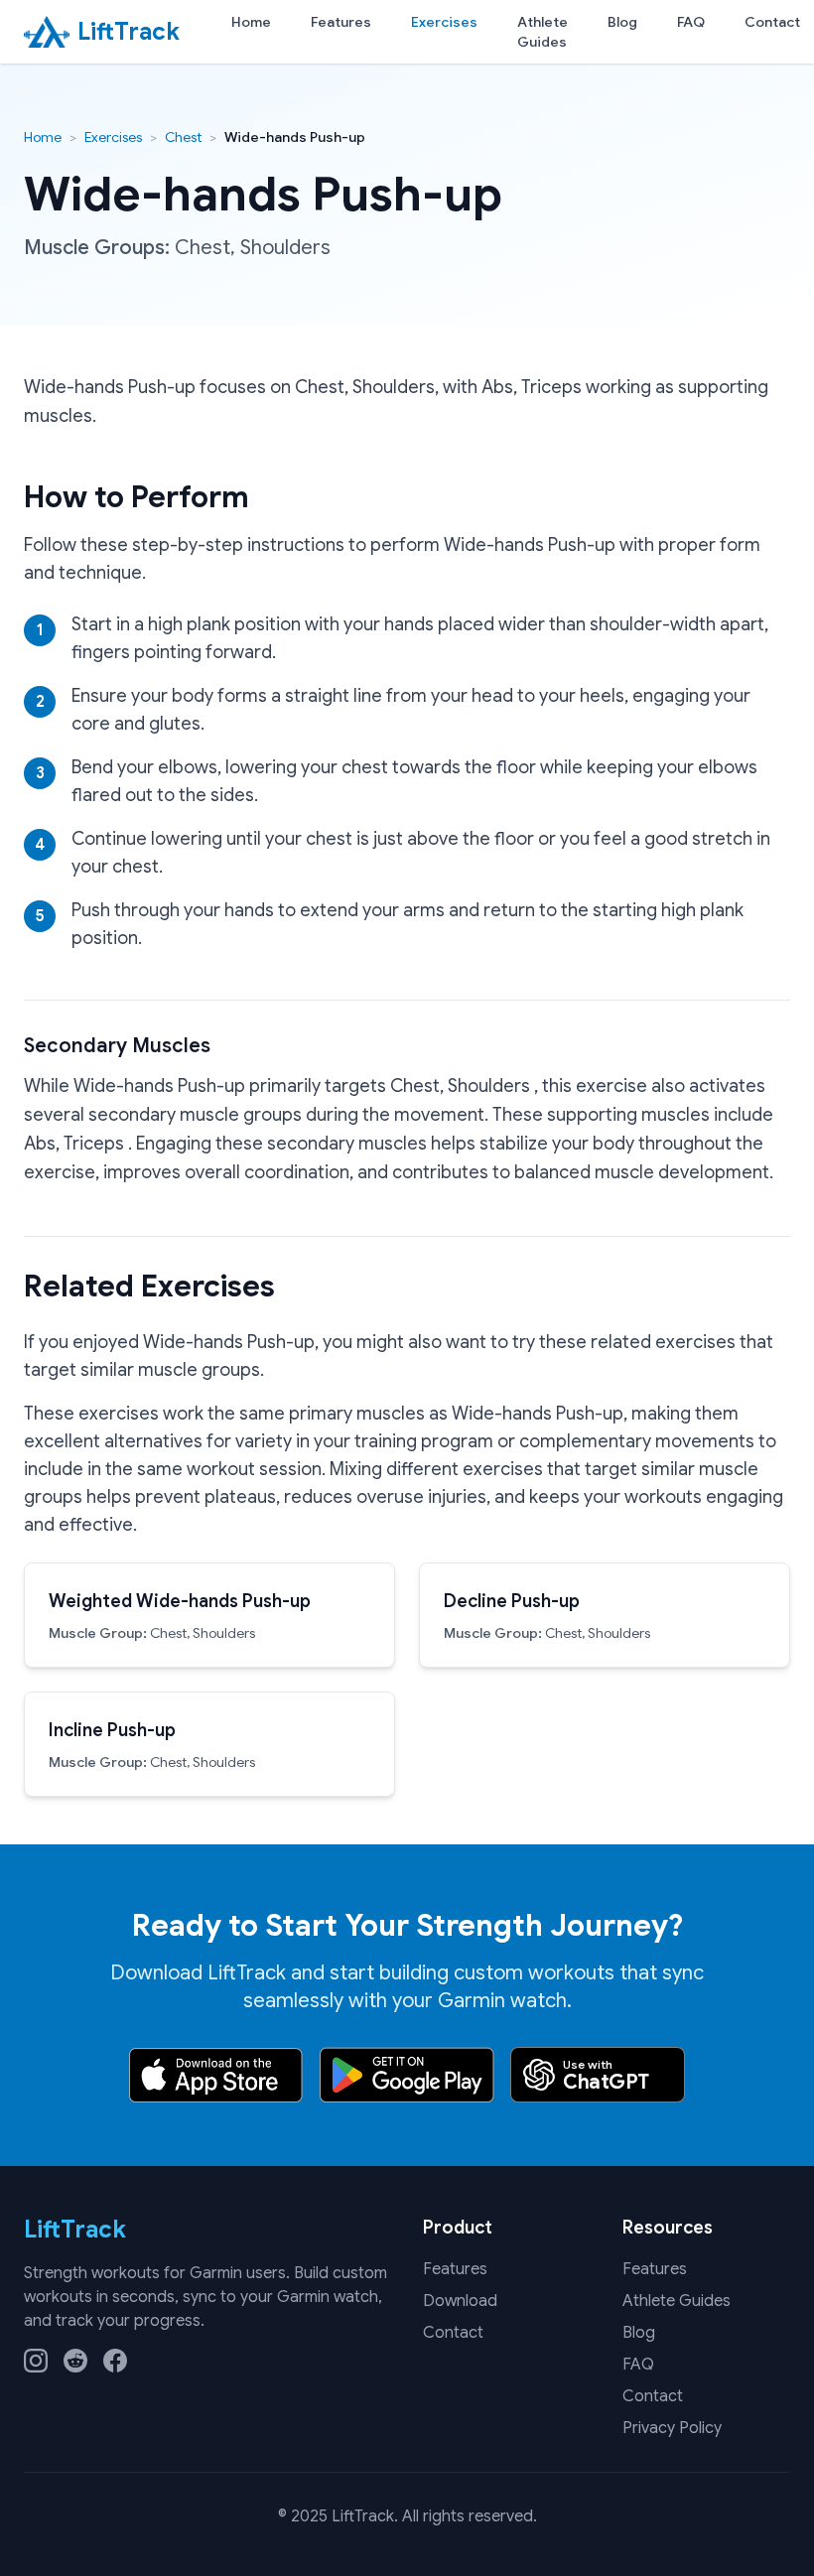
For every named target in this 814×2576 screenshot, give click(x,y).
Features (341, 22)
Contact (772, 22)
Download (460, 2301)
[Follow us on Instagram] (36, 2361)
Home (251, 22)
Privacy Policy (672, 2428)
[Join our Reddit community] (75, 2361)
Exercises (444, 22)
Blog (622, 22)
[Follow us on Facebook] (115, 2361)
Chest (183, 137)
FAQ (691, 22)
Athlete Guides (543, 32)
